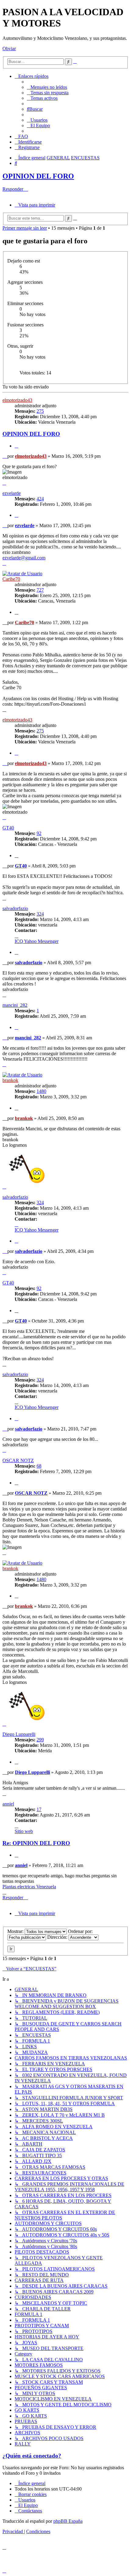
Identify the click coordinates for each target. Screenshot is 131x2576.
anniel (8, 1804)
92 (39, 833)
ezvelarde (12, 493)
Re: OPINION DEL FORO (36, 1843)
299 (40, 1740)
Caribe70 (11, 579)
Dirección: (58, 1937)
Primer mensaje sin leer (25, 228)
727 (40, 590)
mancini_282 (15, 1005)
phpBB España (68, 2521)
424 (40, 499)
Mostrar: (16, 1931)
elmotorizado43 (17, 400)
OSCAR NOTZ (18, 1460)
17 (39, 1809)
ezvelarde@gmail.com (24, 558)
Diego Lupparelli (19, 1734)
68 (39, 1466)
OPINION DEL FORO (38, 176)
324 (40, 914)
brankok (10, 1080)
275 (40, 411)
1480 (41, 1091)
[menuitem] (47, 87)
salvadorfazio (15, 908)
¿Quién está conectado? (32, 2456)
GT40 (8, 828)
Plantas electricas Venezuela (29, 1887)
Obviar (9, 49)
